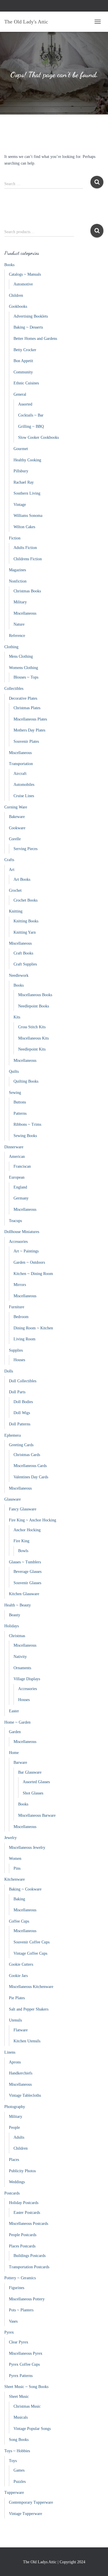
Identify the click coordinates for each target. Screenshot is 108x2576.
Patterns (20, 1113)
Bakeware (17, 817)
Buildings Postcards (30, 2256)
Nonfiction (18, 581)
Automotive (23, 284)
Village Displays (27, 1679)
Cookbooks (18, 306)
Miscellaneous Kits (33, 1038)
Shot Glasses (33, 1793)
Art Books (22, 879)
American (17, 1157)
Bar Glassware (30, 1772)
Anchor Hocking (27, 1530)
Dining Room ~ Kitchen (33, 1328)
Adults (19, 2137)
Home (14, 1753)
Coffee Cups (19, 1921)
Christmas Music (27, 2406)
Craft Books (23, 953)
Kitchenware (15, 1879)
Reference (17, 636)
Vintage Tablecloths (25, 2095)
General (20, 394)
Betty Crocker (25, 350)
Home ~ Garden (17, 1722)
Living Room (24, 1339)
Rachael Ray (24, 482)
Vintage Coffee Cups (30, 1953)
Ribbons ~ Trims (27, 1124)
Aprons (15, 2062)
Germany (21, 1198)
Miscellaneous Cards (30, 1466)
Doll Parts (17, 1392)
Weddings (17, 2182)
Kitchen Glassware (24, 1594)
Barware (20, 1763)
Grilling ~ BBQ (31, 426)
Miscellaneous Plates (30, 719)
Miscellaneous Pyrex (26, 2353)
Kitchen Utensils (27, 2041)
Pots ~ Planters (21, 2310)
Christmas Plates (27, 708)
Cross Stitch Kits (32, 1027)
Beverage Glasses (28, 1572)
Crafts (9, 860)
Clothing (11, 647)
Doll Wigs (22, 1413)
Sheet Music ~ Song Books (26, 2387)
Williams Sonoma (28, 516)
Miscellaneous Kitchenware (31, 1987)
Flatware (21, 2030)
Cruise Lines (24, 796)
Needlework (19, 975)
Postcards (12, 2193)
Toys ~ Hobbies (17, 2451)
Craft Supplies (25, 964)
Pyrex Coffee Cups (24, 2364)
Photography (15, 2107)
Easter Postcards (27, 2213)
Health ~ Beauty (18, 1605)
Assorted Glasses (36, 1782)
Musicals (21, 2417)
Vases (13, 2321)
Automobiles (24, 785)
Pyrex (9, 2332)
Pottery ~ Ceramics (20, 2278)
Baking (19, 1899)
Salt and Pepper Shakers (29, 2009)
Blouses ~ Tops (26, 677)
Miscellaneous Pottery (27, 2299)
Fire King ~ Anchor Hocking (33, 1520)
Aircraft (20, 774)
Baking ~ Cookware (25, 1889)
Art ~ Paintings (26, 1251)
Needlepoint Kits (32, 1049)
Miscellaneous (25, 613)
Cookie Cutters (21, 1964)
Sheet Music (19, 2397)
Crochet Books (25, 900)
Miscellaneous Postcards (29, 2224)
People (14, 2128)
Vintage (20, 505)
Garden (15, 1732)
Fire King (21, 1541)
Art (12, 870)
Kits (17, 1017)
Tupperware (14, 2493)
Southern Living (27, 493)
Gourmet (21, 449)
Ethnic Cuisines (26, 383)
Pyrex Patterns (21, 2376)
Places (14, 2160)
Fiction (15, 538)
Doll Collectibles (23, 1381)
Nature (19, 624)
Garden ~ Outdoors (29, 1262)
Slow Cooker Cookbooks (38, 437)
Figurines (17, 2288)
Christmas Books (27, 591)
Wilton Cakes (24, 527)
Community (23, 372)
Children (16, 295)
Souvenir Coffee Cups (32, 1942)
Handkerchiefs (21, 2073)
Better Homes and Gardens (35, 339)
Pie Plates (17, 1998)
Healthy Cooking (27, 460)
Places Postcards (22, 2246)
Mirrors (20, 1285)
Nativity (20, 1657)
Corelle (15, 839)
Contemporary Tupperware (31, 2502)
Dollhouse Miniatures (22, 1232)
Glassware (13, 1499)
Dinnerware (14, 1147)
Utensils (15, 2020)
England (20, 1187)
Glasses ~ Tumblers (25, 1562)
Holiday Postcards (24, 2203)
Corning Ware (16, 807)
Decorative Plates (23, 698)
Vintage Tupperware (25, 2514)
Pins (17, 1868)
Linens (10, 2052)
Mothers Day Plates (29, 730)
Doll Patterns (20, 1424)
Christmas (17, 1636)
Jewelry (11, 1838)
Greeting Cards (21, 1445)
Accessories (18, 1242)
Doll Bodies (23, 1402)
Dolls (9, 1371)
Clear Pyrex (19, 2342)
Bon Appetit (23, 361)
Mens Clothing (21, 656)
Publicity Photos (22, 2171)
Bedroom (21, 1317)
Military (20, 602)
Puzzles (20, 2482)
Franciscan (22, 1166)
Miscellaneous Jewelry (27, 1848)
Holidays (12, 1626)
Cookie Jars (18, 1976)
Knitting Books (26, 921)
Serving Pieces (25, 849)
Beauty (15, 1615)
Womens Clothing (23, 668)
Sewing (15, 1093)
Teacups (15, 1221)
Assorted (25, 404)
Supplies (16, 1350)
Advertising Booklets (31, 316)
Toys (13, 2461)
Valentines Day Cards (31, 1477)
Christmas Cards (27, 1455)
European (17, 1177)
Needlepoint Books (34, 1006)
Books (9, 265)
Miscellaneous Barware (37, 1815)
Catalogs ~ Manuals (25, 274)
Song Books (19, 2440)
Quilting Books (26, 1081)
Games (19, 2470)
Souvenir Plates (26, 741)
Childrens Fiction (28, 559)
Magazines (17, 570)
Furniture (17, 1307)
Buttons (20, 1102)
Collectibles (14, 689)
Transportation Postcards (29, 2267)
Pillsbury (21, 471)
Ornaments (22, 1668)
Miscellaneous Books (35, 995)
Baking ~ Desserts (28, 327)
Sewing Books (25, 1136)
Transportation (21, 764)
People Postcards (23, 2235)
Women (15, 1859)
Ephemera (13, 1435)
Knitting (16, 911)
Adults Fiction (25, 548)
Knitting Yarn (25, 932)
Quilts (14, 1072)
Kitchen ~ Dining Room (33, 1274)
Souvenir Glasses (27, 1583)
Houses (19, 1360)
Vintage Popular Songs (32, 2429)
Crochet (15, 890)
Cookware (17, 828)
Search (97, 231)
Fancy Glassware (23, 1509)
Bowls (23, 1551)
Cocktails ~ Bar (31, 415)
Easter (14, 1711)
